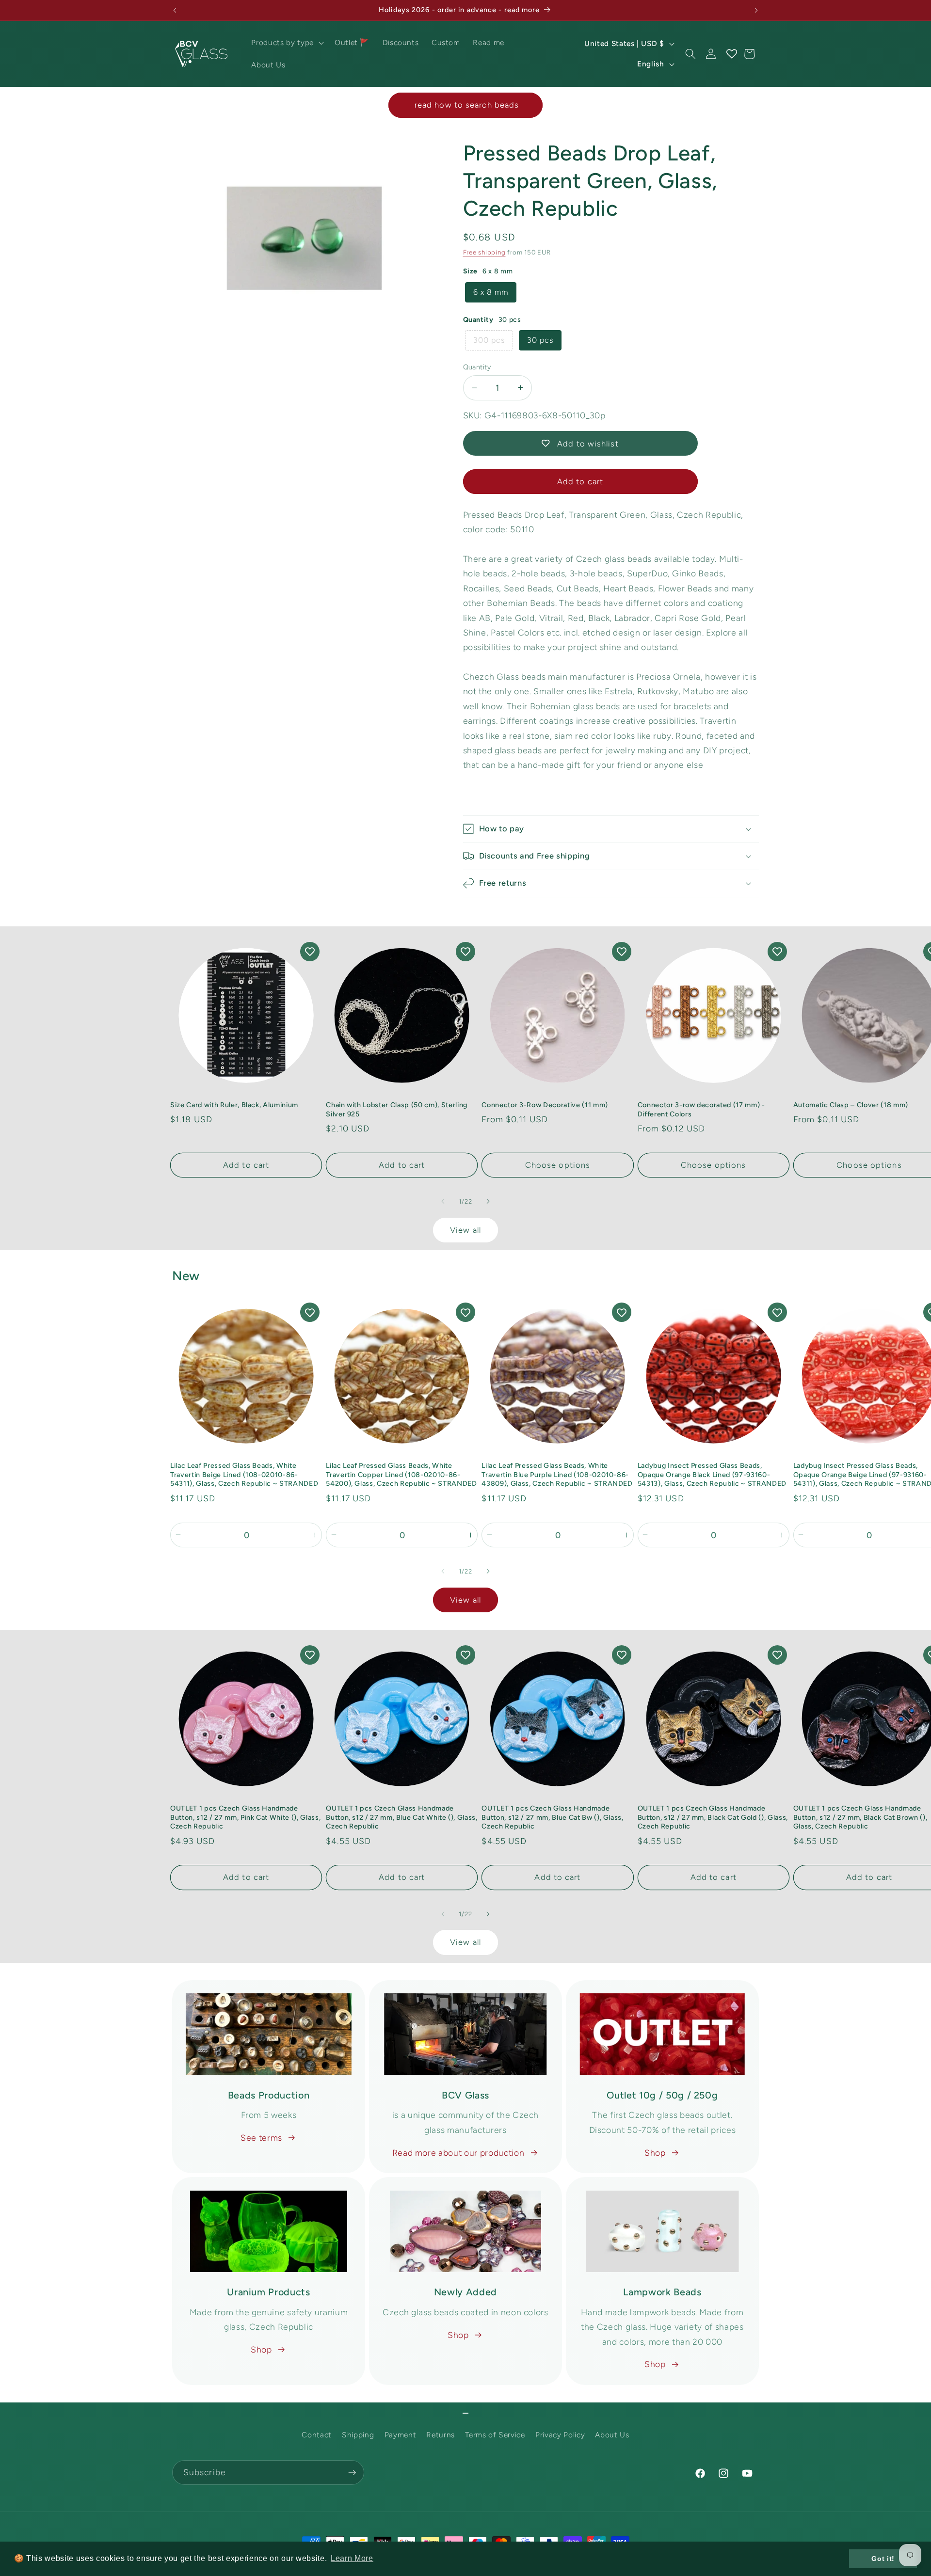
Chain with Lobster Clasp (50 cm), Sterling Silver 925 (397, 1109)
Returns (441, 2435)
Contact (317, 2435)
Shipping (358, 2435)
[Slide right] (488, 1202)
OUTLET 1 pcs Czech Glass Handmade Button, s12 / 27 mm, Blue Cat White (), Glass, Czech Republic (401, 1817)
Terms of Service (495, 2435)
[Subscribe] (352, 2473)
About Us (612, 2435)
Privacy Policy (560, 2435)
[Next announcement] (756, 10)
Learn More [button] (352, 2558)
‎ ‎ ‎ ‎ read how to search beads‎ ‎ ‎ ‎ (465, 105)
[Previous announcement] (175, 10)
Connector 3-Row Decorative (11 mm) (545, 1105)
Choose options (558, 1165)
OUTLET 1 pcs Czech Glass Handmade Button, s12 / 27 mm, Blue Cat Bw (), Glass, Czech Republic (552, 1817)
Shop (655, 2153)
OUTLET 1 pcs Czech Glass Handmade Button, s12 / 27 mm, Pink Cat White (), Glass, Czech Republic (245, 1817)
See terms (261, 2138)
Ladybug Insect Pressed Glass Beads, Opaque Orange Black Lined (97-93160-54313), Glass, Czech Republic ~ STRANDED (712, 1474)
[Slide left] (443, 1202)
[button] (286, 43)
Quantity (477, 367)
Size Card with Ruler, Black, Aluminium (234, 1105)
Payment (401, 2435)
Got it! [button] (883, 2559)
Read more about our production (458, 2153)
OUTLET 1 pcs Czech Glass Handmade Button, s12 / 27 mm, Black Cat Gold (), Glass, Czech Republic (713, 1817)
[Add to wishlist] (310, 952)
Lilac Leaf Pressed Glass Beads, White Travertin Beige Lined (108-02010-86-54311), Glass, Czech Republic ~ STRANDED (244, 1474)
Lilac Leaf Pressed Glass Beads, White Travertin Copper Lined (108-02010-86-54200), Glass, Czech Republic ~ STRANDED (401, 1474)
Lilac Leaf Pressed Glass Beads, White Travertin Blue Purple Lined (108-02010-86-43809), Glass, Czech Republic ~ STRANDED (557, 1474)
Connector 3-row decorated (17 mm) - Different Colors (701, 1109)
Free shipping (484, 252)
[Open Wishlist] (731, 54)
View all (465, 1230)
